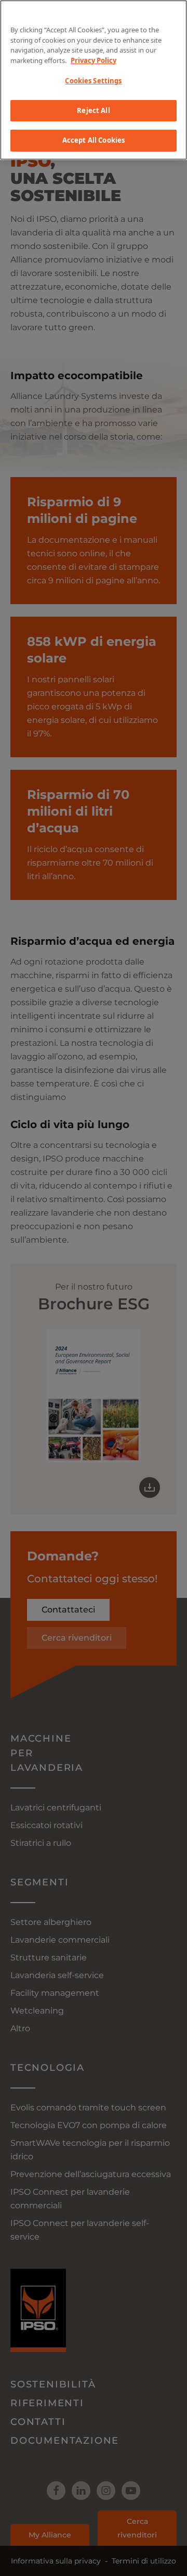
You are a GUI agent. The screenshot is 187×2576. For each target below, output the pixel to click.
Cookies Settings (93, 81)
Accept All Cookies (94, 140)
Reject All (93, 110)
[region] (94, 80)
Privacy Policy (94, 60)
